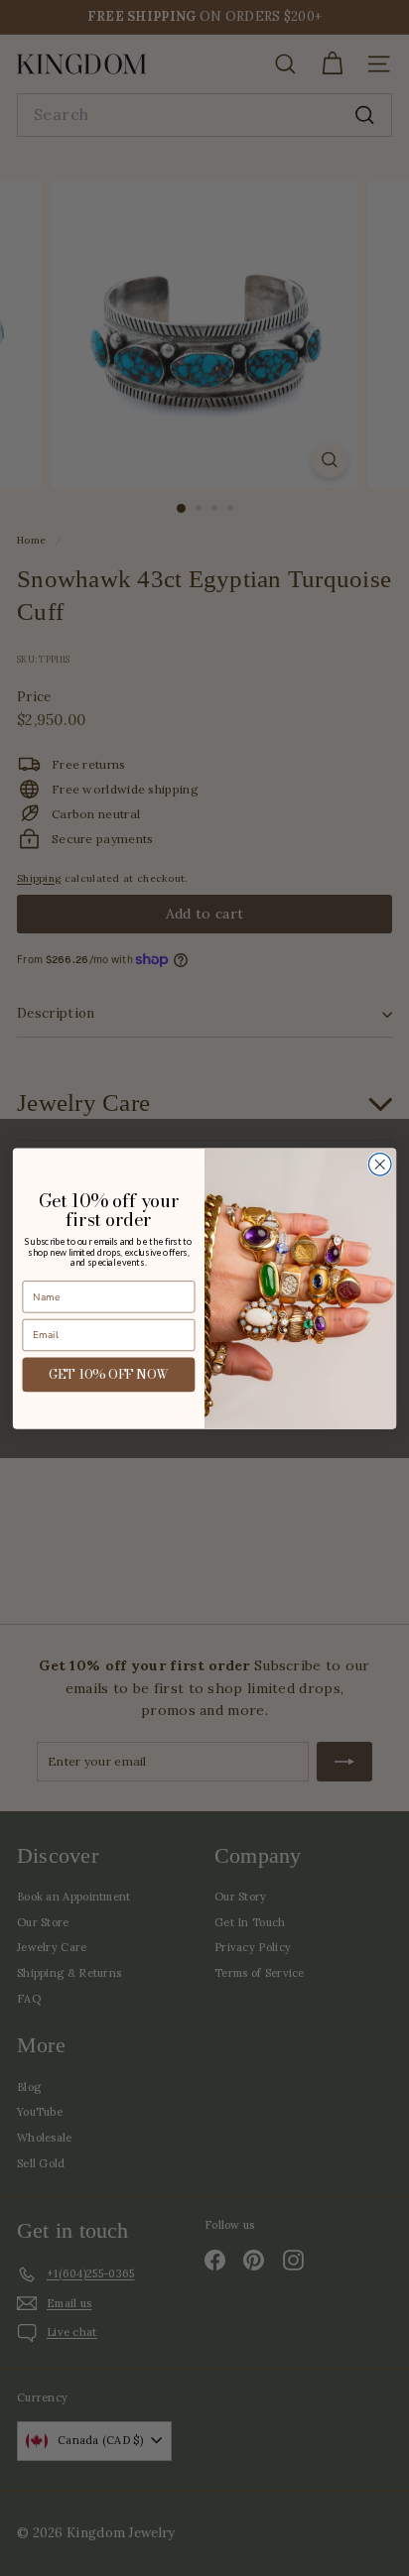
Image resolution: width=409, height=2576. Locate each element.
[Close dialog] (380, 1164)
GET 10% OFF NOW (109, 1374)
